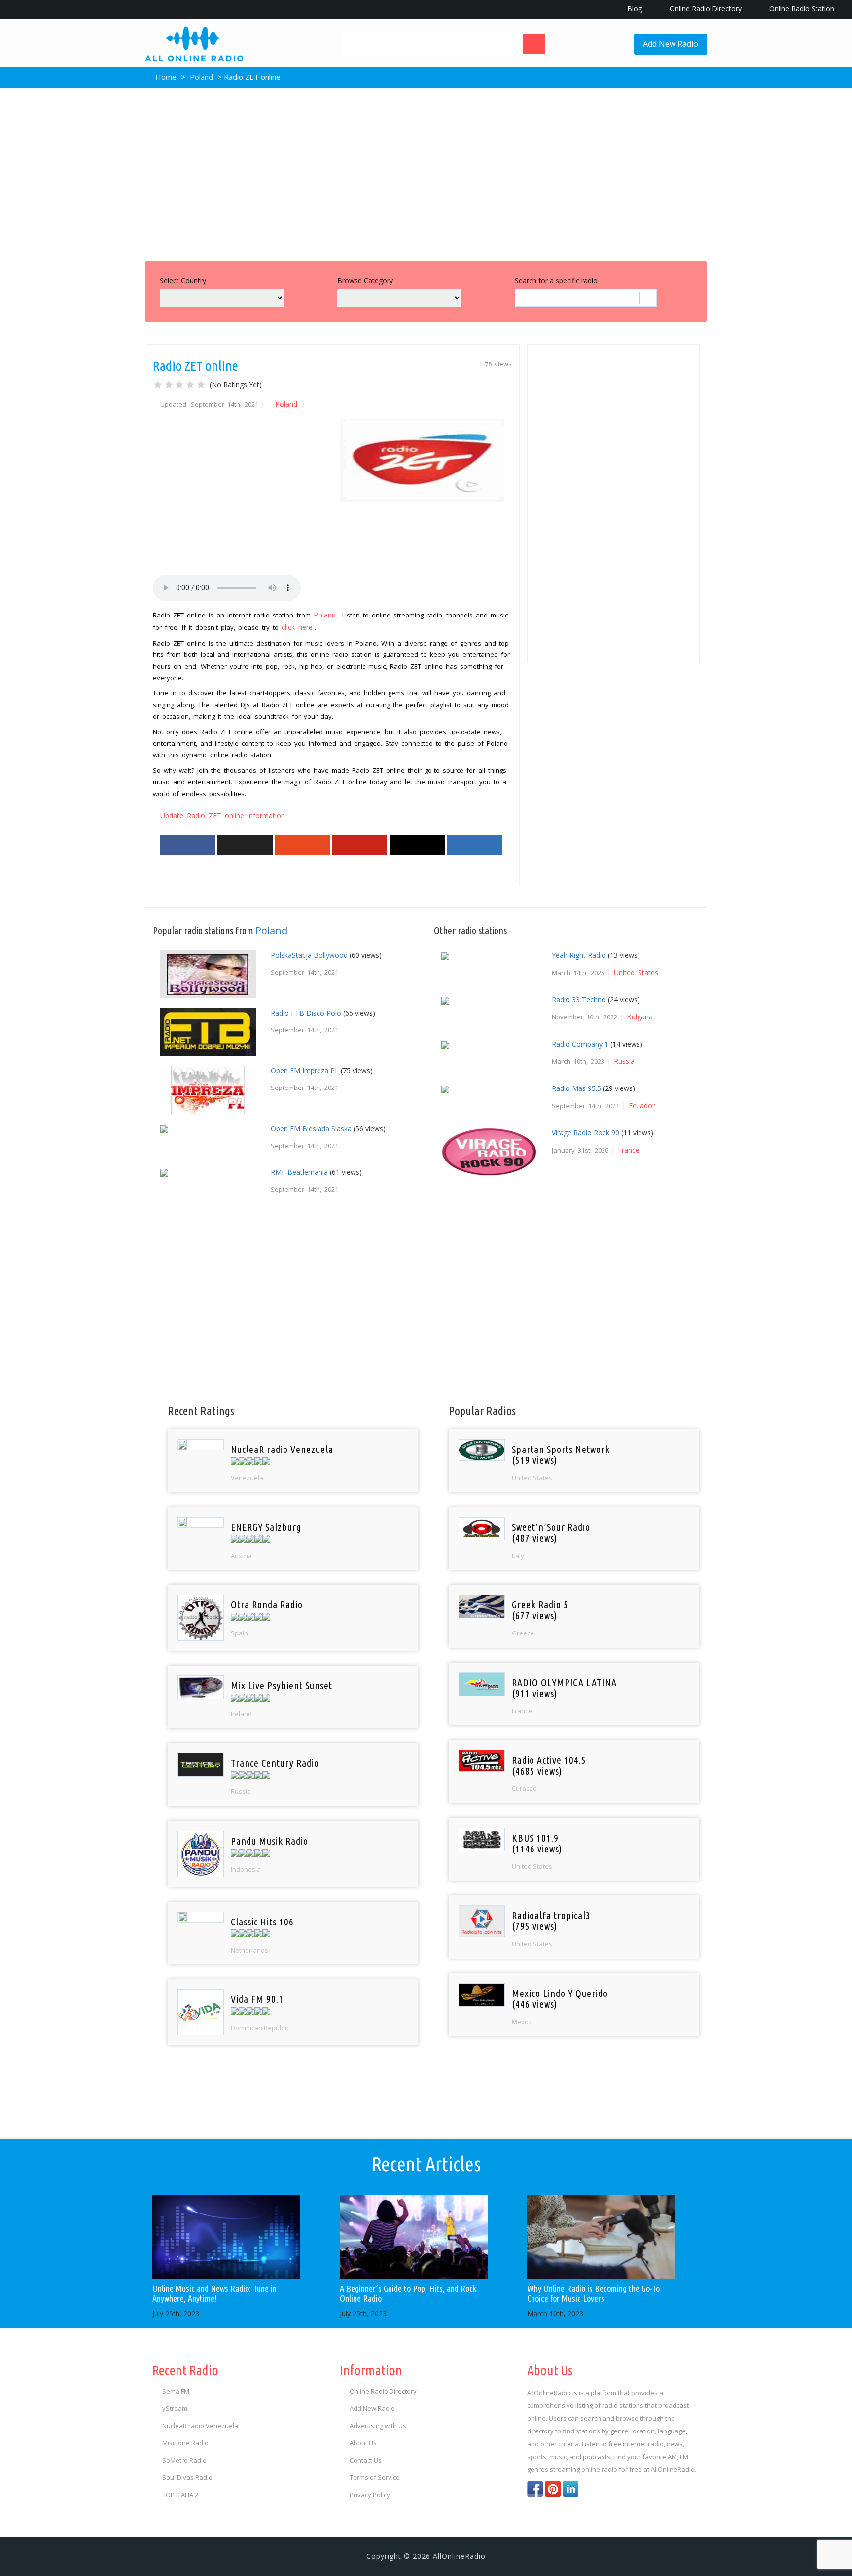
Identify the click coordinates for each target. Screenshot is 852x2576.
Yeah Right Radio (579, 955)
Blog (634, 9)
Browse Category (365, 280)
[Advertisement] (426, 172)
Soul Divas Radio (187, 2477)
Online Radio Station (801, 9)
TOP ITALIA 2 (180, 2495)
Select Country (183, 280)
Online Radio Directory (705, 9)
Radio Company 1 (580, 1044)
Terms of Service (375, 2477)
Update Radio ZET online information (223, 816)
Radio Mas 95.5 (576, 1088)
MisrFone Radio (185, 2443)
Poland (201, 77)
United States (636, 972)
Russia (624, 1061)
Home (165, 77)
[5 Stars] (201, 385)
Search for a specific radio (556, 280)
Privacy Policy (370, 2495)
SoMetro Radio (184, 2460)
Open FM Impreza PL (305, 1070)
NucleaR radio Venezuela (200, 2426)
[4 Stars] (190, 385)
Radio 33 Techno (579, 999)
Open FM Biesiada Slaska (311, 1129)
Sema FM (176, 2391)
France (629, 1150)
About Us (363, 2443)
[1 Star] (158, 385)
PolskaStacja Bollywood (309, 955)
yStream (175, 2408)
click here (297, 627)
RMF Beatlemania (299, 1172)
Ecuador (642, 1106)
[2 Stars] (169, 385)
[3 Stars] (179, 385)
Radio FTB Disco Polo (306, 1013)
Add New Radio (671, 44)
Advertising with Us (378, 2426)
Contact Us (366, 2460)
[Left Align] (534, 44)
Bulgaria (640, 1017)
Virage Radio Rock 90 (586, 1133)
